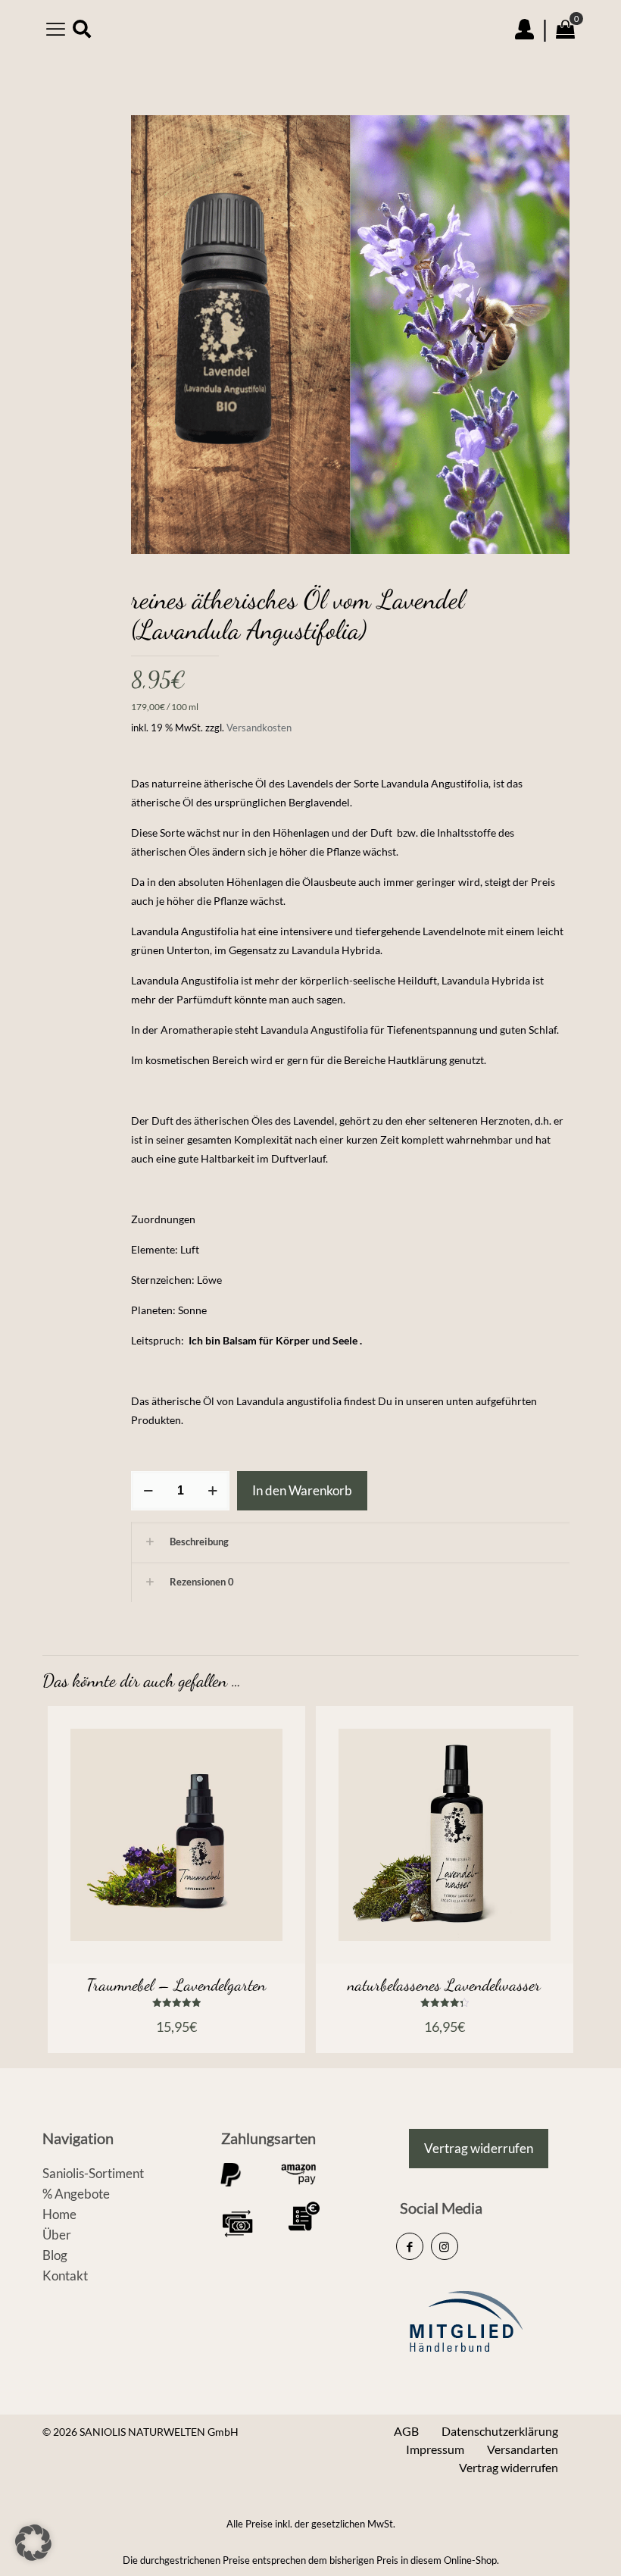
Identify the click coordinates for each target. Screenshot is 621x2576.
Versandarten (523, 2449)
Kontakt (65, 2276)
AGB (406, 2431)
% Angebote (76, 2194)
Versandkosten (259, 728)
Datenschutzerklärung (500, 2431)
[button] (33, 2543)
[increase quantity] (212, 1491)
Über (57, 2235)
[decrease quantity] (148, 1491)
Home (59, 2214)
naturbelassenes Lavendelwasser (444, 1985)
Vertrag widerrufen (509, 2467)
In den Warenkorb (302, 1490)
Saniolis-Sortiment (93, 2173)
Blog (55, 2255)
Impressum (435, 2449)
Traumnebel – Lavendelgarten (176, 1985)
